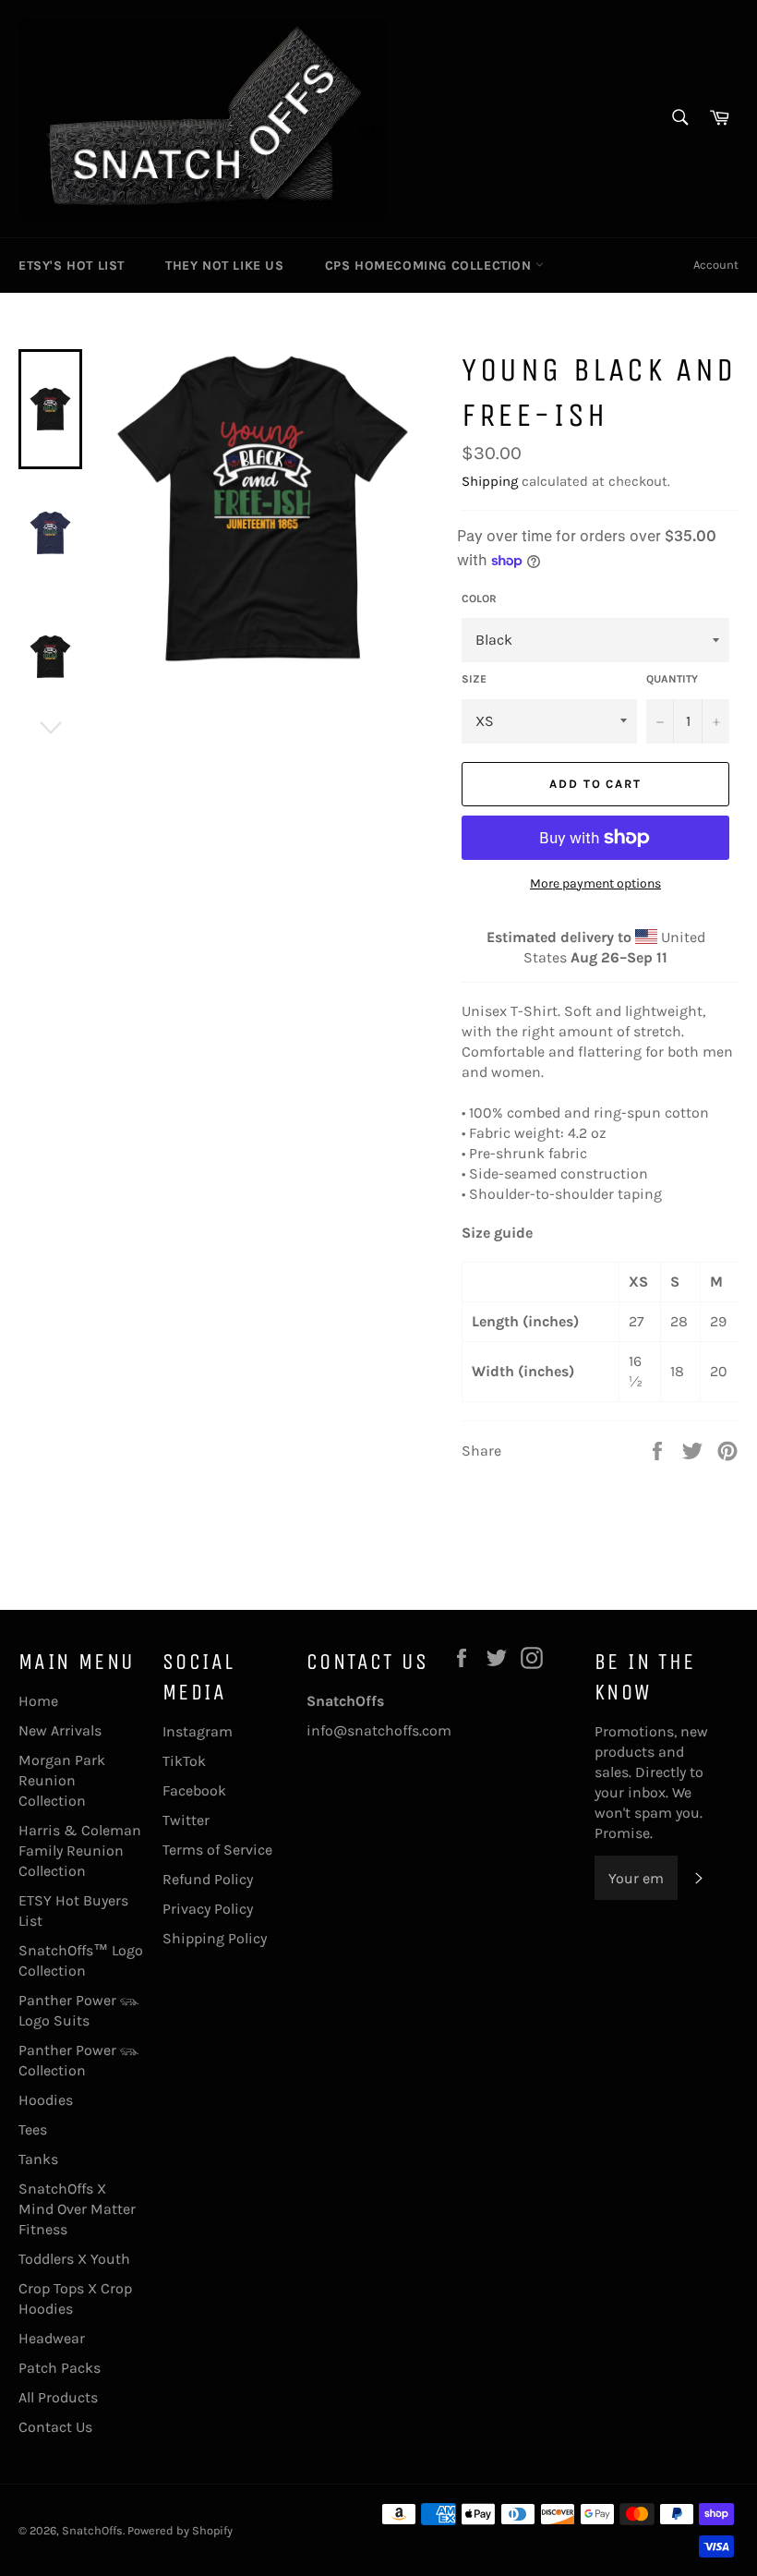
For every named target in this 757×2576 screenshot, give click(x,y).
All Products (58, 2397)
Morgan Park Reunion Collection (62, 1780)
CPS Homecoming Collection (431, 266)
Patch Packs (60, 2368)
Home (38, 1701)
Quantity (672, 679)
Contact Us (55, 2427)
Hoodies (46, 2100)
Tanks (38, 2159)
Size (474, 679)
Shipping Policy (215, 1938)
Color (479, 599)
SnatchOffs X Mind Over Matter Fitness (77, 2209)
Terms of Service (217, 1850)
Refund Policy (208, 1879)
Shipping (490, 481)
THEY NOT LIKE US (225, 266)
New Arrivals (60, 1730)
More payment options (595, 883)
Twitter (186, 1820)
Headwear (52, 2338)
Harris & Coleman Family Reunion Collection (80, 1850)
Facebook (194, 1790)
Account (716, 265)
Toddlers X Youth (74, 2259)
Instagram (198, 1731)
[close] (336, 2470)
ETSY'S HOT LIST (72, 266)
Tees (33, 2129)
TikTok (184, 1761)
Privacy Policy (208, 1909)
